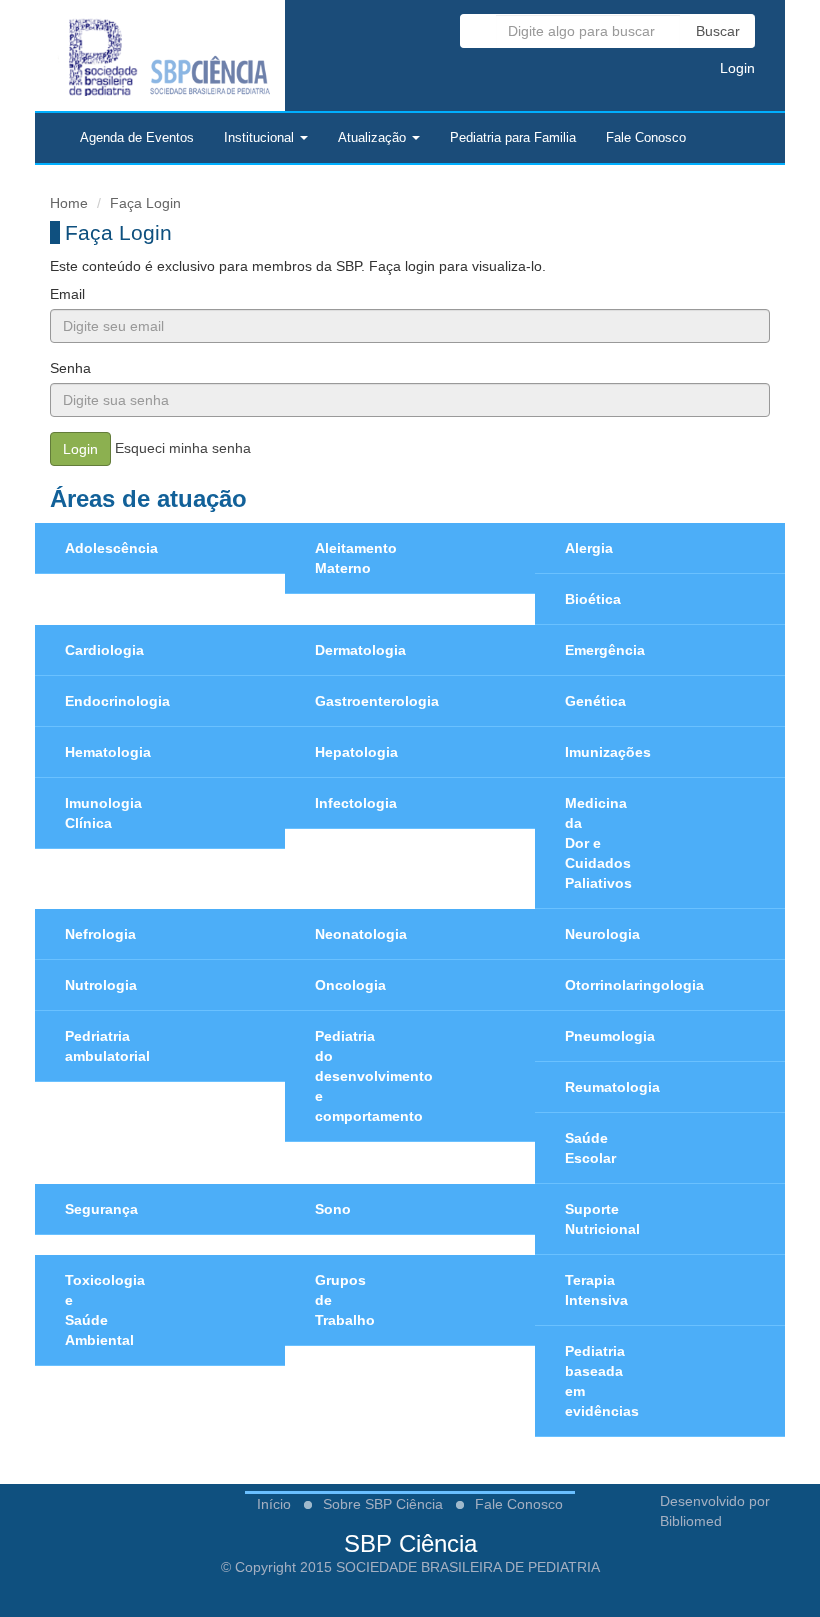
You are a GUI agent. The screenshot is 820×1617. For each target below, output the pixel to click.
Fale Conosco (646, 138)
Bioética (593, 599)
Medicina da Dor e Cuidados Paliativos (598, 843)
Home (69, 203)
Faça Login (145, 203)
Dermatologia (360, 650)
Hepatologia (356, 752)
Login (735, 68)
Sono (333, 1209)
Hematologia (108, 752)
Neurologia (602, 934)
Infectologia (356, 803)
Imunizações (608, 752)
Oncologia (350, 985)
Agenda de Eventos (137, 138)
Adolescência (111, 548)
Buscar (718, 31)
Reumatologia (612, 1087)
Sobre (383, 1504)
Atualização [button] (374, 138)
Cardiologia (104, 650)
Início (274, 1504)
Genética (595, 701)
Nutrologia (101, 985)
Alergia (589, 548)
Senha (70, 368)
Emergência (605, 650)
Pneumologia (610, 1036)
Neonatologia (361, 934)
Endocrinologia (117, 701)
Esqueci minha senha (183, 448)
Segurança (101, 1209)
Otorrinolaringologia (634, 985)
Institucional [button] (261, 138)
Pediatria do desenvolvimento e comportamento (374, 1076)
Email (67, 294)
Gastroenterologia (377, 701)
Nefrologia (100, 934)
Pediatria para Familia (513, 138)
